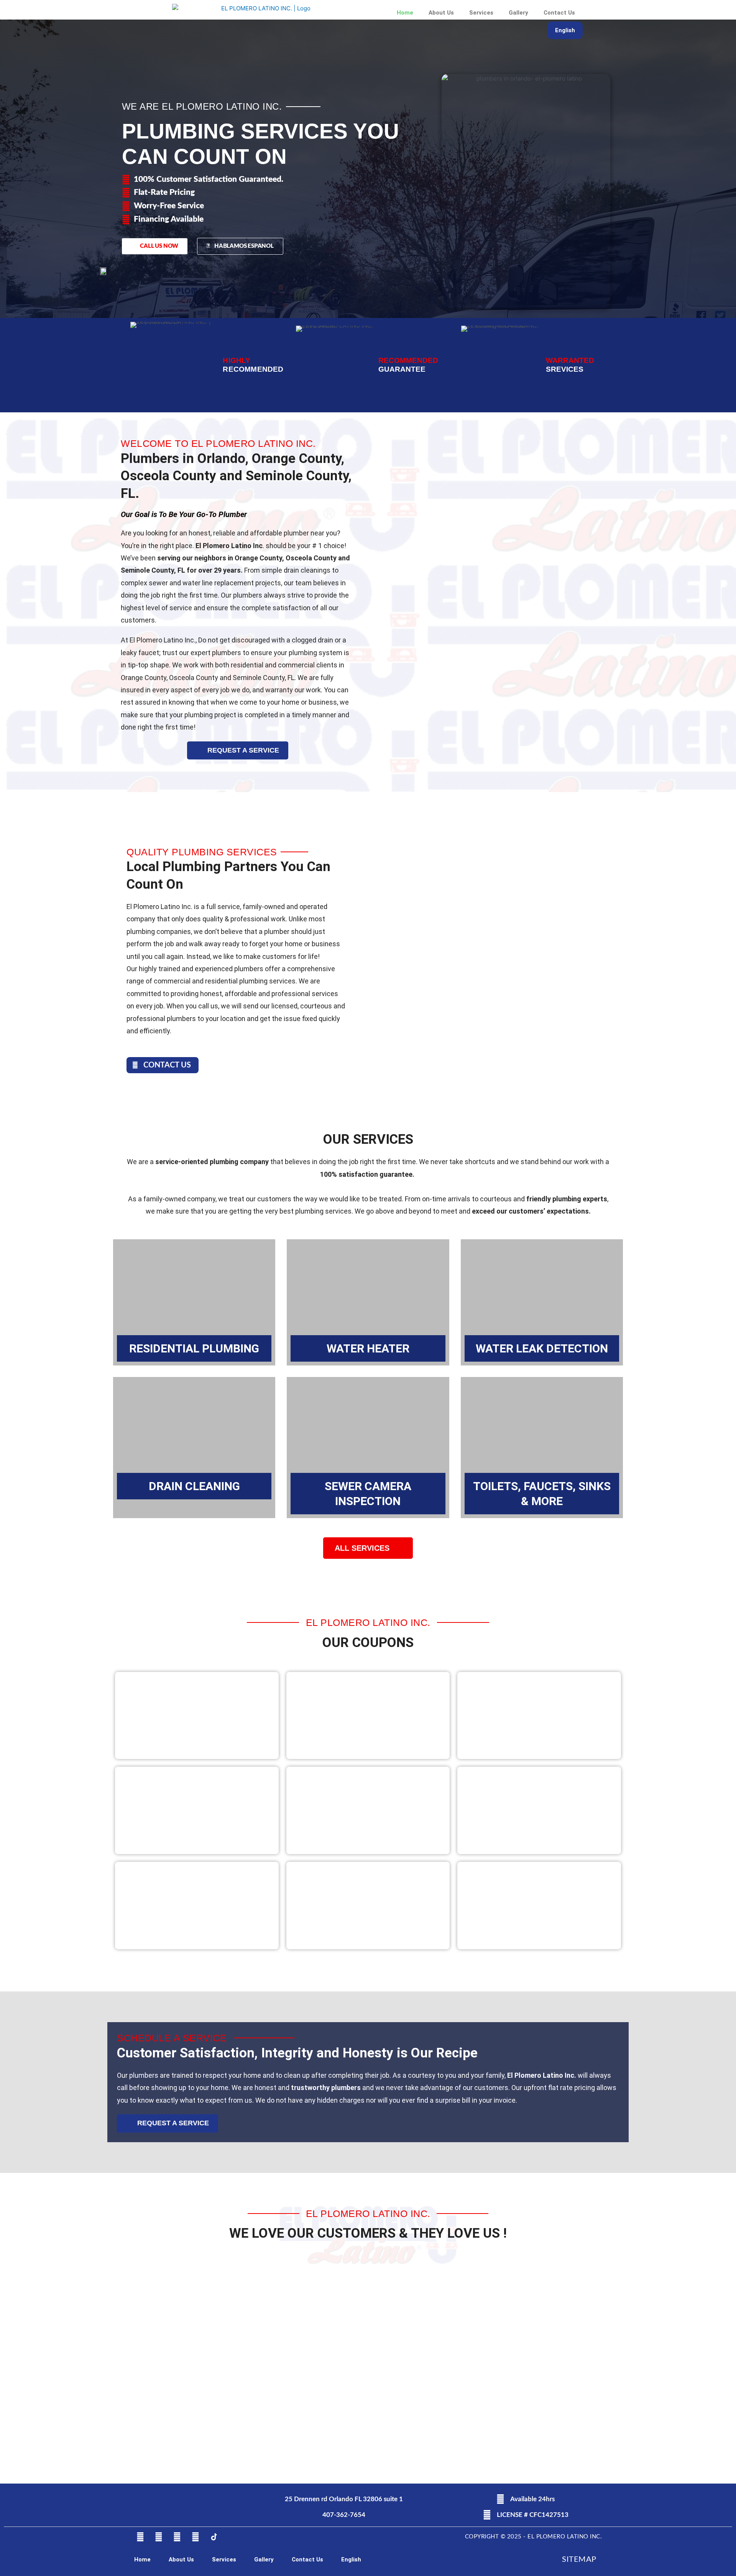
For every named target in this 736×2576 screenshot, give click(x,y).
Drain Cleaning (194, 1486)
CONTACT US (167, 1065)
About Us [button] (441, 13)
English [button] (565, 30)
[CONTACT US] (135, 1065)
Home (405, 13)
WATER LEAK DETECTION (542, 1348)
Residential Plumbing (194, 1348)
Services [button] (481, 13)
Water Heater (368, 1348)
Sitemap (579, 2560)
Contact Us (559, 13)
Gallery (518, 13)
